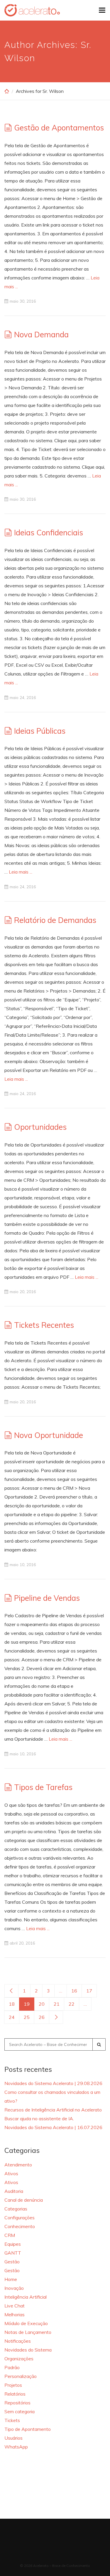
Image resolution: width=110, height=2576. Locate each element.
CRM (10, 2235)
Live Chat (15, 2306)
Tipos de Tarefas (43, 1787)
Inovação (14, 2288)
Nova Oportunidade (49, 1435)
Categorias (16, 2209)
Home (11, 2279)
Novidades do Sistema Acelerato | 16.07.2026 (53, 2127)
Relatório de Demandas (55, 920)
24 (12, 2017)
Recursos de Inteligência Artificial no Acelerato (53, 2110)
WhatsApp (16, 2447)
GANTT (13, 2253)
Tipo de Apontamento (28, 2429)
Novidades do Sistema (28, 2350)
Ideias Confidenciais (49, 533)
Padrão (12, 2367)
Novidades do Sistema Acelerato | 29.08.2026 (53, 2083)
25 (27, 2017)
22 (72, 2004)
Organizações (19, 2359)
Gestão (12, 2262)
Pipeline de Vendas (47, 1598)
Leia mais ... (21, 872)
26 (42, 2017)
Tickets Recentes (44, 1325)
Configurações (20, 2218)
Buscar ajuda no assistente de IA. (39, 2119)
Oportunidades (40, 1127)
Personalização (21, 2376)
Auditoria (14, 2191)
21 (57, 2004)
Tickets (12, 2420)
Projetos (13, 2385)
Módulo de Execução (26, 2323)
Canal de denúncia (24, 2200)
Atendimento (18, 2165)
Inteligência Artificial (26, 2297)
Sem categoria (20, 2411)
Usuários (13, 2438)
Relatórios (15, 2394)
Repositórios (17, 2403)
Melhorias (15, 2314)
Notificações (18, 2341)
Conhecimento (20, 2226)
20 (42, 2004)
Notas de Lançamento (28, 2332)
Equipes (13, 2244)
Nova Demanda (41, 335)
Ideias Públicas (40, 731)
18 (12, 2004)
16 (74, 1991)
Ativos (11, 2173)
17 (89, 1991)
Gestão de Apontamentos (59, 128)
